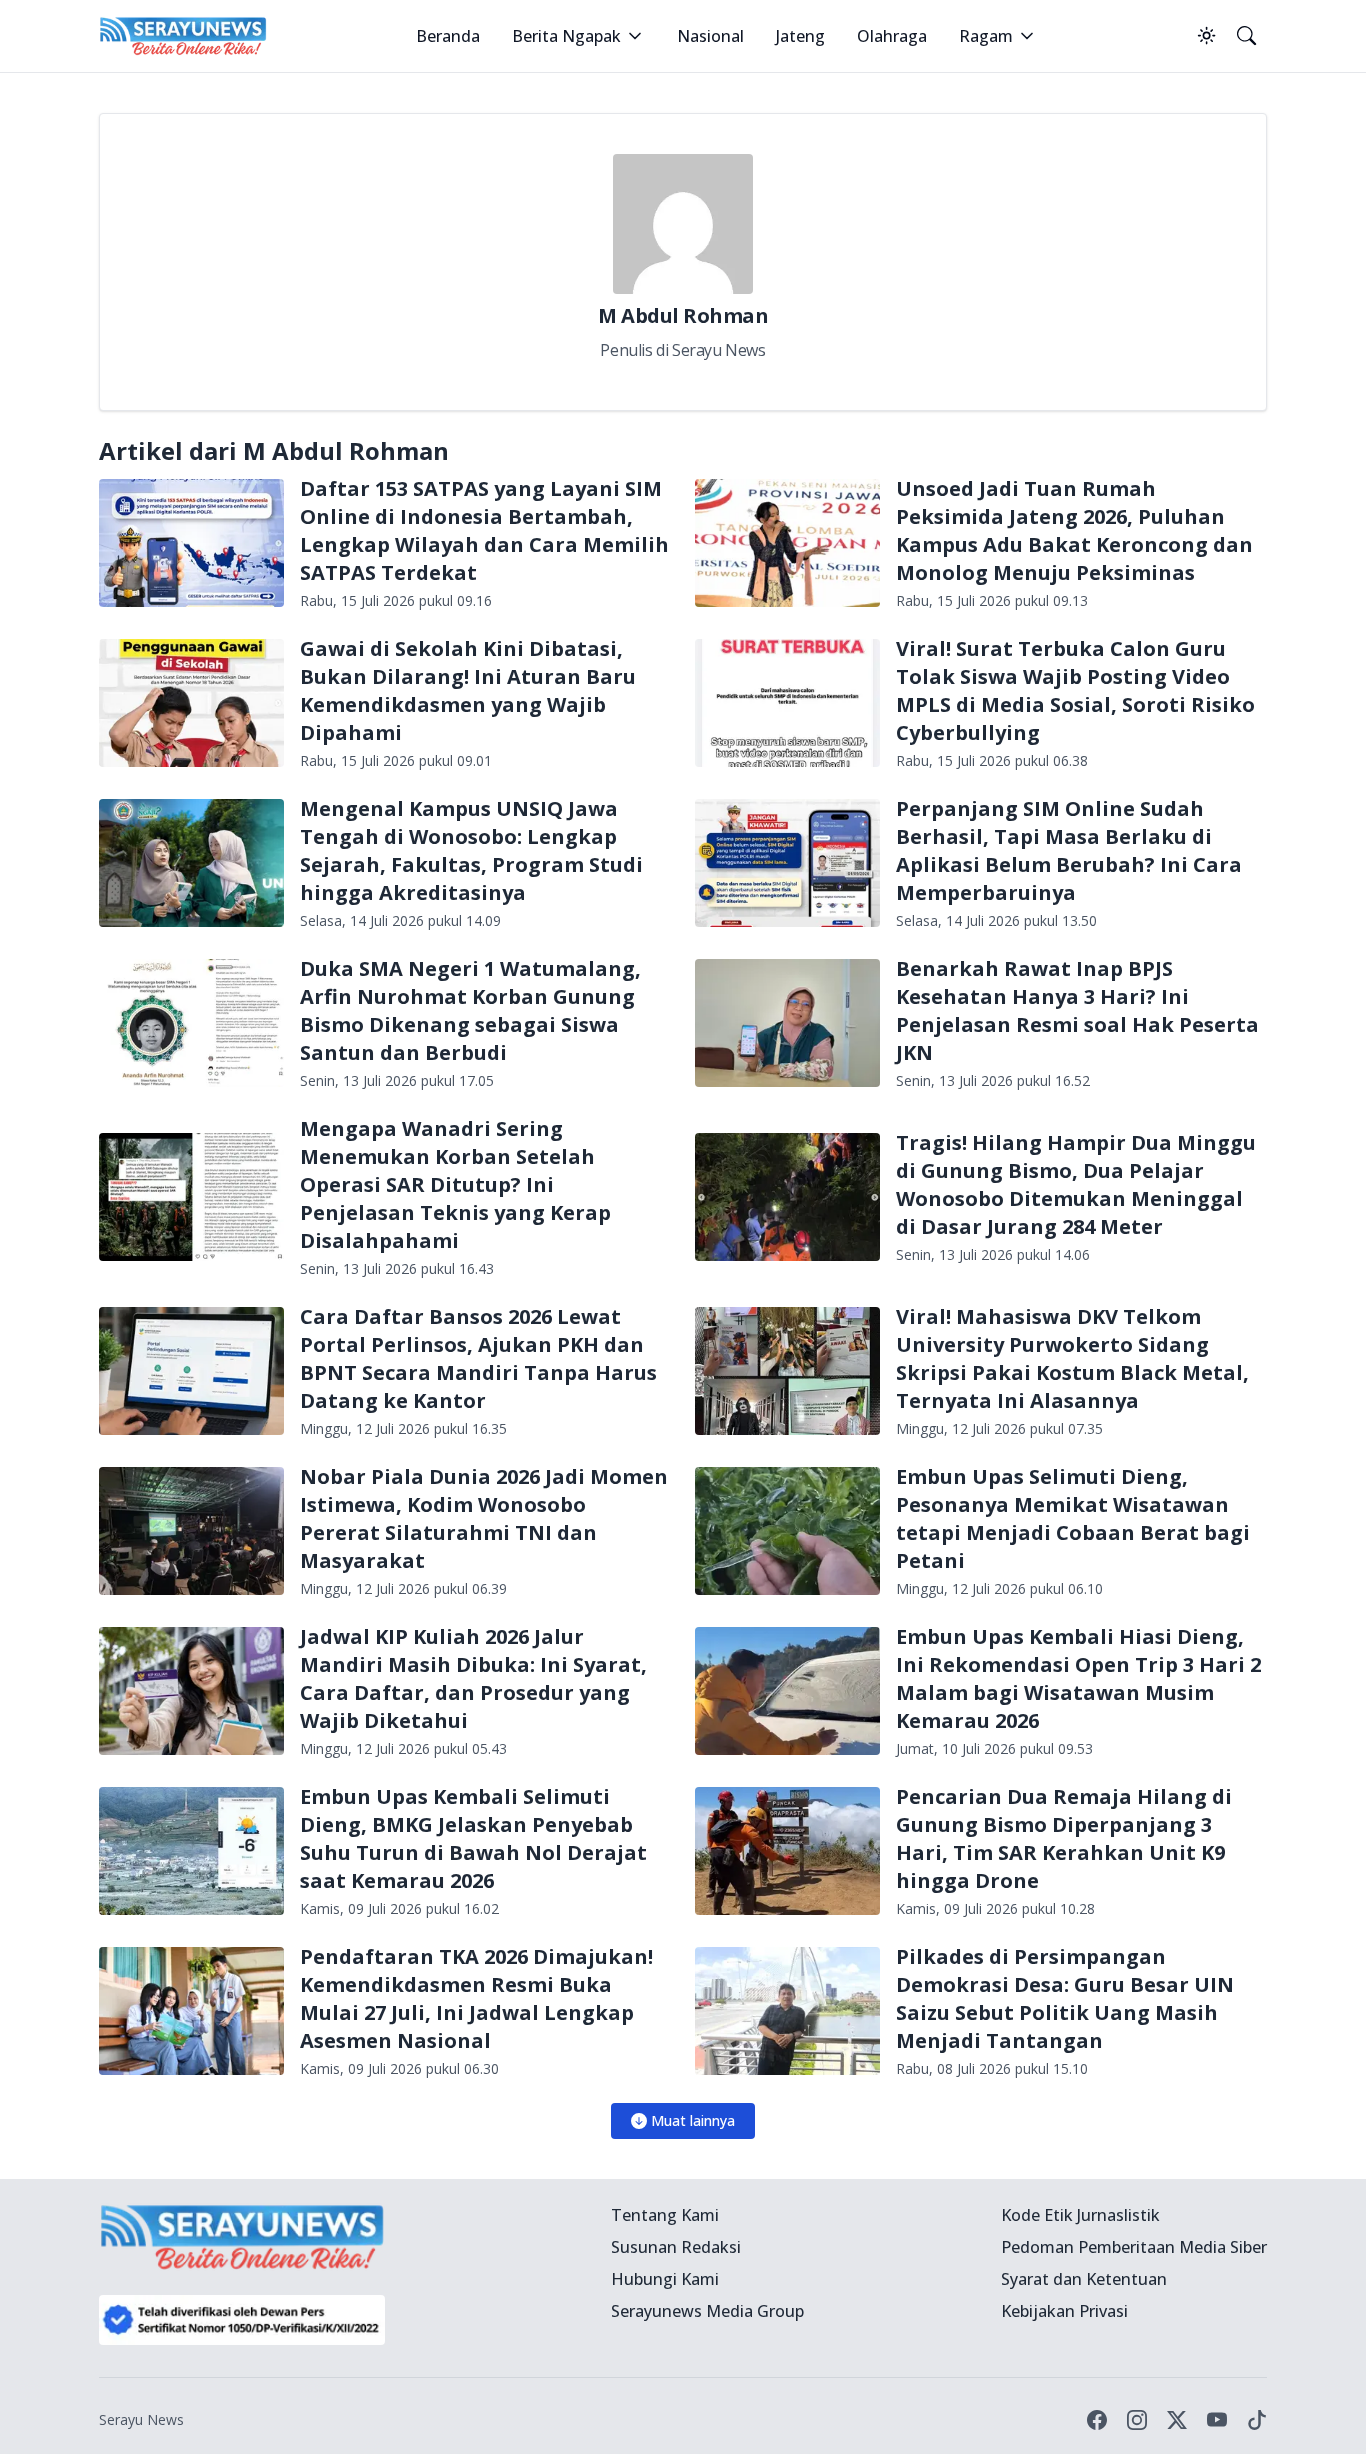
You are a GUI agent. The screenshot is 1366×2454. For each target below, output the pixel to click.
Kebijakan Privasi (1064, 2311)
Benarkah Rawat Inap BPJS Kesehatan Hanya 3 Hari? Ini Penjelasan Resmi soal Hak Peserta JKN (1077, 1010)
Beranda (448, 36)
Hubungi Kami (665, 2279)
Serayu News (141, 2419)
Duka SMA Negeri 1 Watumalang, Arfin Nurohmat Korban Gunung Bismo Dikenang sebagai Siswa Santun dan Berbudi (470, 1010)
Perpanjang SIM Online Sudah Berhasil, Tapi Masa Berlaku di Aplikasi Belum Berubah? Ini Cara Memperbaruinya (1069, 850)
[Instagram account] (1137, 2420)
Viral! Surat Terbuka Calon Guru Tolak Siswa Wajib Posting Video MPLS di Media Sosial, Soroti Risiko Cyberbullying (1075, 690)
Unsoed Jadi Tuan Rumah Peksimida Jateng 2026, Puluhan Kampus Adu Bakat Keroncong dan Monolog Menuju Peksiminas (1074, 530)
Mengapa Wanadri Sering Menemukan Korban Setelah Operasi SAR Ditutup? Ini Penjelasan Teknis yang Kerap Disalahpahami (455, 1184)
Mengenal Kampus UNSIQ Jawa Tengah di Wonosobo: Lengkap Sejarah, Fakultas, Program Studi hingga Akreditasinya (471, 850)
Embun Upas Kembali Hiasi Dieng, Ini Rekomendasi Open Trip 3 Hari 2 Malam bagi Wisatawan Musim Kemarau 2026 (1078, 1678)
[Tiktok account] (1257, 2420)
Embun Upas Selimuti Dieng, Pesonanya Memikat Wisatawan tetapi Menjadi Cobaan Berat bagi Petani (1073, 1518)
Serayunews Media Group (707, 2311)
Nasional (710, 36)
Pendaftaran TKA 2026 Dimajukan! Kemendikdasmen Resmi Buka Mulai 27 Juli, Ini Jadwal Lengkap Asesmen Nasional (476, 1998)
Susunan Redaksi (676, 2247)
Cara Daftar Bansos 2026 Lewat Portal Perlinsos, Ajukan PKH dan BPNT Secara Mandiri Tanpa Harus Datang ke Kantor (478, 1358)
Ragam (986, 36)
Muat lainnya (693, 2120)
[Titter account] (1177, 2420)
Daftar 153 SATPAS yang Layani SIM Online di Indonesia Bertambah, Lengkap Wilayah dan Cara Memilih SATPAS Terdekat (484, 530)
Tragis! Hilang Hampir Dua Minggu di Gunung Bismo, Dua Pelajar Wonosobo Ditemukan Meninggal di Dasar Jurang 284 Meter (1076, 1184)
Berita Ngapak (566, 36)
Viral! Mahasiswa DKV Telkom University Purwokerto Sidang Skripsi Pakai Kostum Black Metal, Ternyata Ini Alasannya (1072, 1358)
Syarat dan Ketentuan (1084, 2279)
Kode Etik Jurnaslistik (1080, 2215)
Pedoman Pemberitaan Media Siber (1134, 2247)
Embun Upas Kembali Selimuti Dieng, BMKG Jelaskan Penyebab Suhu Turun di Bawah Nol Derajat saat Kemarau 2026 (473, 1838)
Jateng (800, 36)
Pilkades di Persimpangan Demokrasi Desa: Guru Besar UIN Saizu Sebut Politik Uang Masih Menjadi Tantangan (1065, 1998)
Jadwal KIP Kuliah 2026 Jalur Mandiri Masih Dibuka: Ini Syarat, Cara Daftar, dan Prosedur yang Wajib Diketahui (473, 1678)
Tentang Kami (665, 2215)
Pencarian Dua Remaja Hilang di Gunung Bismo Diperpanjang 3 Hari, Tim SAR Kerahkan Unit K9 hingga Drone (1064, 1838)
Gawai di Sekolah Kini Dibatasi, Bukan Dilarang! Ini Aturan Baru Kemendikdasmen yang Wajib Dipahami (468, 690)
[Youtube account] (1217, 2420)
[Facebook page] (1097, 2420)
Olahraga (892, 36)
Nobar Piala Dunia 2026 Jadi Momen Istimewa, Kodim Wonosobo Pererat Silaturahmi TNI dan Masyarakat (484, 1518)
